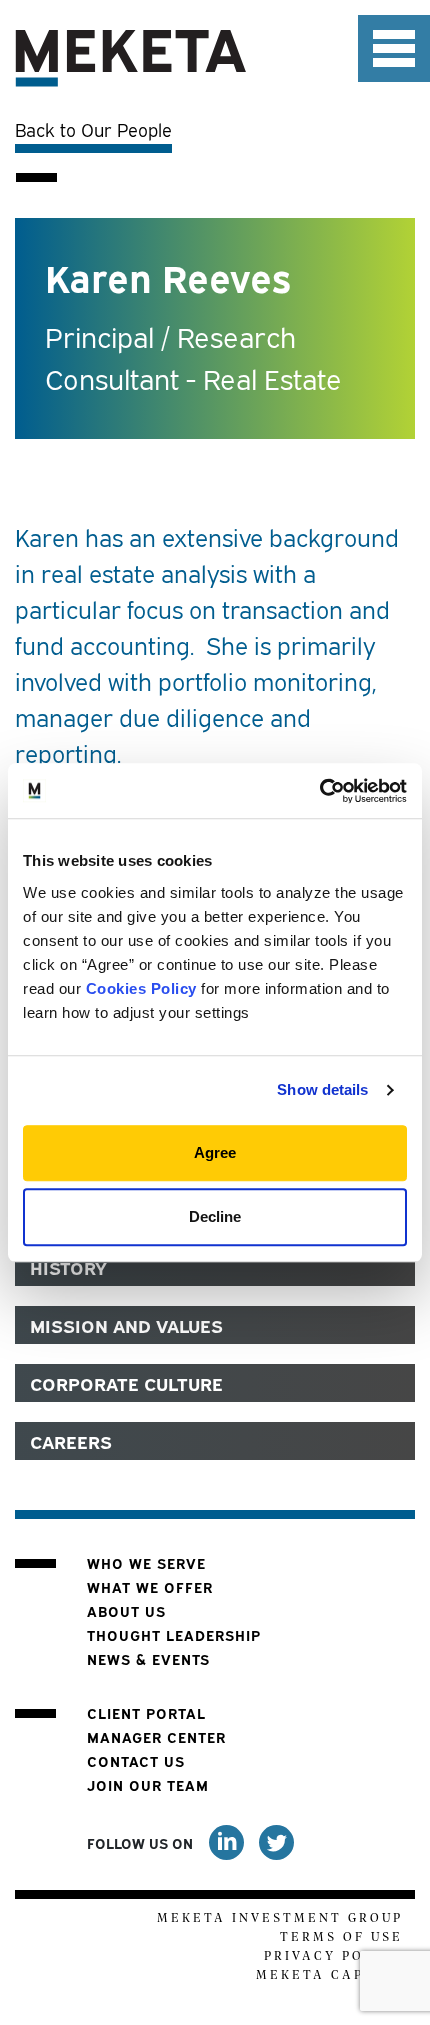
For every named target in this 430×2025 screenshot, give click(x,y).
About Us (126, 1610)
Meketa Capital (329, 1975)
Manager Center (156, 1736)
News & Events (148, 1658)
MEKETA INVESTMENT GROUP (280, 1918)
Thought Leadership (174, 1634)
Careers (71, 1441)
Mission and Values (126, 1325)
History (68, 1267)
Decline (215, 1216)
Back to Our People (93, 129)
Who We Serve (146, 1562)
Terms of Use (341, 1937)
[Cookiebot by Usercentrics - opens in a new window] (319, 791)
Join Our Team (148, 1784)
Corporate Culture (126, 1383)
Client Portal (146, 1712)
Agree (215, 1152)
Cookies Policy (141, 988)
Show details (322, 1089)
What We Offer (150, 1586)
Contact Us (136, 1760)
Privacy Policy (333, 1956)
